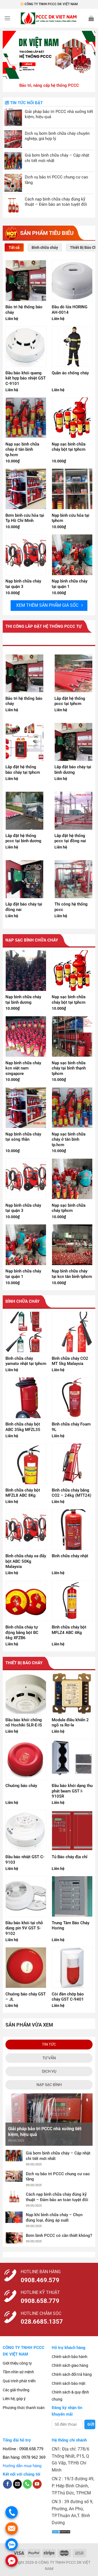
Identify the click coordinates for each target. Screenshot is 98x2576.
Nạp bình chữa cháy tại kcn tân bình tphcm (72, 1274)
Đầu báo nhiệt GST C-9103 (25, 1860)
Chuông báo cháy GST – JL (26, 1997)
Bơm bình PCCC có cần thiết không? (59, 2236)
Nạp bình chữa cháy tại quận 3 (23, 584)
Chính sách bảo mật (69, 2383)
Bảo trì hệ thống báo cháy (24, 310)
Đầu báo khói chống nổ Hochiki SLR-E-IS (24, 1723)
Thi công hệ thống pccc (71, 907)
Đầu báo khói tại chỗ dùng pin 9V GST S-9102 (24, 1928)
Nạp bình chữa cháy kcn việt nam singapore (23, 1068)
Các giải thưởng (16, 2390)
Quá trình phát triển (19, 2381)
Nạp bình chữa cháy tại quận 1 (70, 584)
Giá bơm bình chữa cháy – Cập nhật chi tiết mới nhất (57, 158)
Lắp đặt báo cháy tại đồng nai (24, 907)
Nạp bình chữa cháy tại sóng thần (23, 1137)
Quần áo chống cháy (70, 373)
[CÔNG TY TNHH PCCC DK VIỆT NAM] (49, 18)
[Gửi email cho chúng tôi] (18, 2484)
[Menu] (7, 18)
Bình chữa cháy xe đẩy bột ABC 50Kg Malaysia (26, 1561)
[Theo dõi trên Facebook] (7, 2484)
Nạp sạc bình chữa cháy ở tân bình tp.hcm (22, 449)
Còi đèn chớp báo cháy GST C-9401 (68, 1997)
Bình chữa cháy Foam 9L (71, 1427)
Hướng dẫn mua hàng (22, 2466)
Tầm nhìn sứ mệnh (18, 2372)
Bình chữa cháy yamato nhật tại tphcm (26, 1361)
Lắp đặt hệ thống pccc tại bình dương (23, 838)
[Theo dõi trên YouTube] (37, 2484)
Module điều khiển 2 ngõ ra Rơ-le (70, 1723)
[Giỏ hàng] (91, 18)
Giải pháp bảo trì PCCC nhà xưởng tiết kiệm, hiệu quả (59, 114)
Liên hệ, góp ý (14, 2399)
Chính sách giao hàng (70, 2365)
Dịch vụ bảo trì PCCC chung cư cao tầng (56, 180)
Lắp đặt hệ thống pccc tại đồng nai (70, 838)
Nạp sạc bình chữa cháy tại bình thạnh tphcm (69, 1068)
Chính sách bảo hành (70, 2357)
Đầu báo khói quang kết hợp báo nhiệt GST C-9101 (26, 378)
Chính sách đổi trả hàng (72, 2374)
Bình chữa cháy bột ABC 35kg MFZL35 (23, 1427)
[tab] (14, 247)
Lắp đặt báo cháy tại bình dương (73, 770)
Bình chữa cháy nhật (70, 1556)
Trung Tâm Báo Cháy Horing (71, 1926)
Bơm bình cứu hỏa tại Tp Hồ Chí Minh (25, 518)
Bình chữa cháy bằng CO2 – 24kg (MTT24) (71, 1493)
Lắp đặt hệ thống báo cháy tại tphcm (23, 770)
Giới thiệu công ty (17, 2363)
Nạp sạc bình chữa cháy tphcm (69, 1208)
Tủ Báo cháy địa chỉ (70, 1857)
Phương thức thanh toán (24, 2408)
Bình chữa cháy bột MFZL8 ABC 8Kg (23, 1493)
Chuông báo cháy (21, 1786)
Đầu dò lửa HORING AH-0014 (70, 310)
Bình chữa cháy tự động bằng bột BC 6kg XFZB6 (22, 1632)
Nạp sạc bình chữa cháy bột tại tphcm (69, 447)
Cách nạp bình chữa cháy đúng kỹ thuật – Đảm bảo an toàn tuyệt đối (56, 202)
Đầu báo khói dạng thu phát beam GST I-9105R (72, 1791)
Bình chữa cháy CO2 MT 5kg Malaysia (70, 1361)
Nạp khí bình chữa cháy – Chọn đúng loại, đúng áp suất (54, 2218)
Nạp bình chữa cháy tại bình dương (23, 1000)
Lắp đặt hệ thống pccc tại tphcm (70, 701)
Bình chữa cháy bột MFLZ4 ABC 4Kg (69, 1630)
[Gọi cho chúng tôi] (27, 2484)
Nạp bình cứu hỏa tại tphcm (71, 518)
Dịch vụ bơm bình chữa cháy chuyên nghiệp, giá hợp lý (57, 136)
